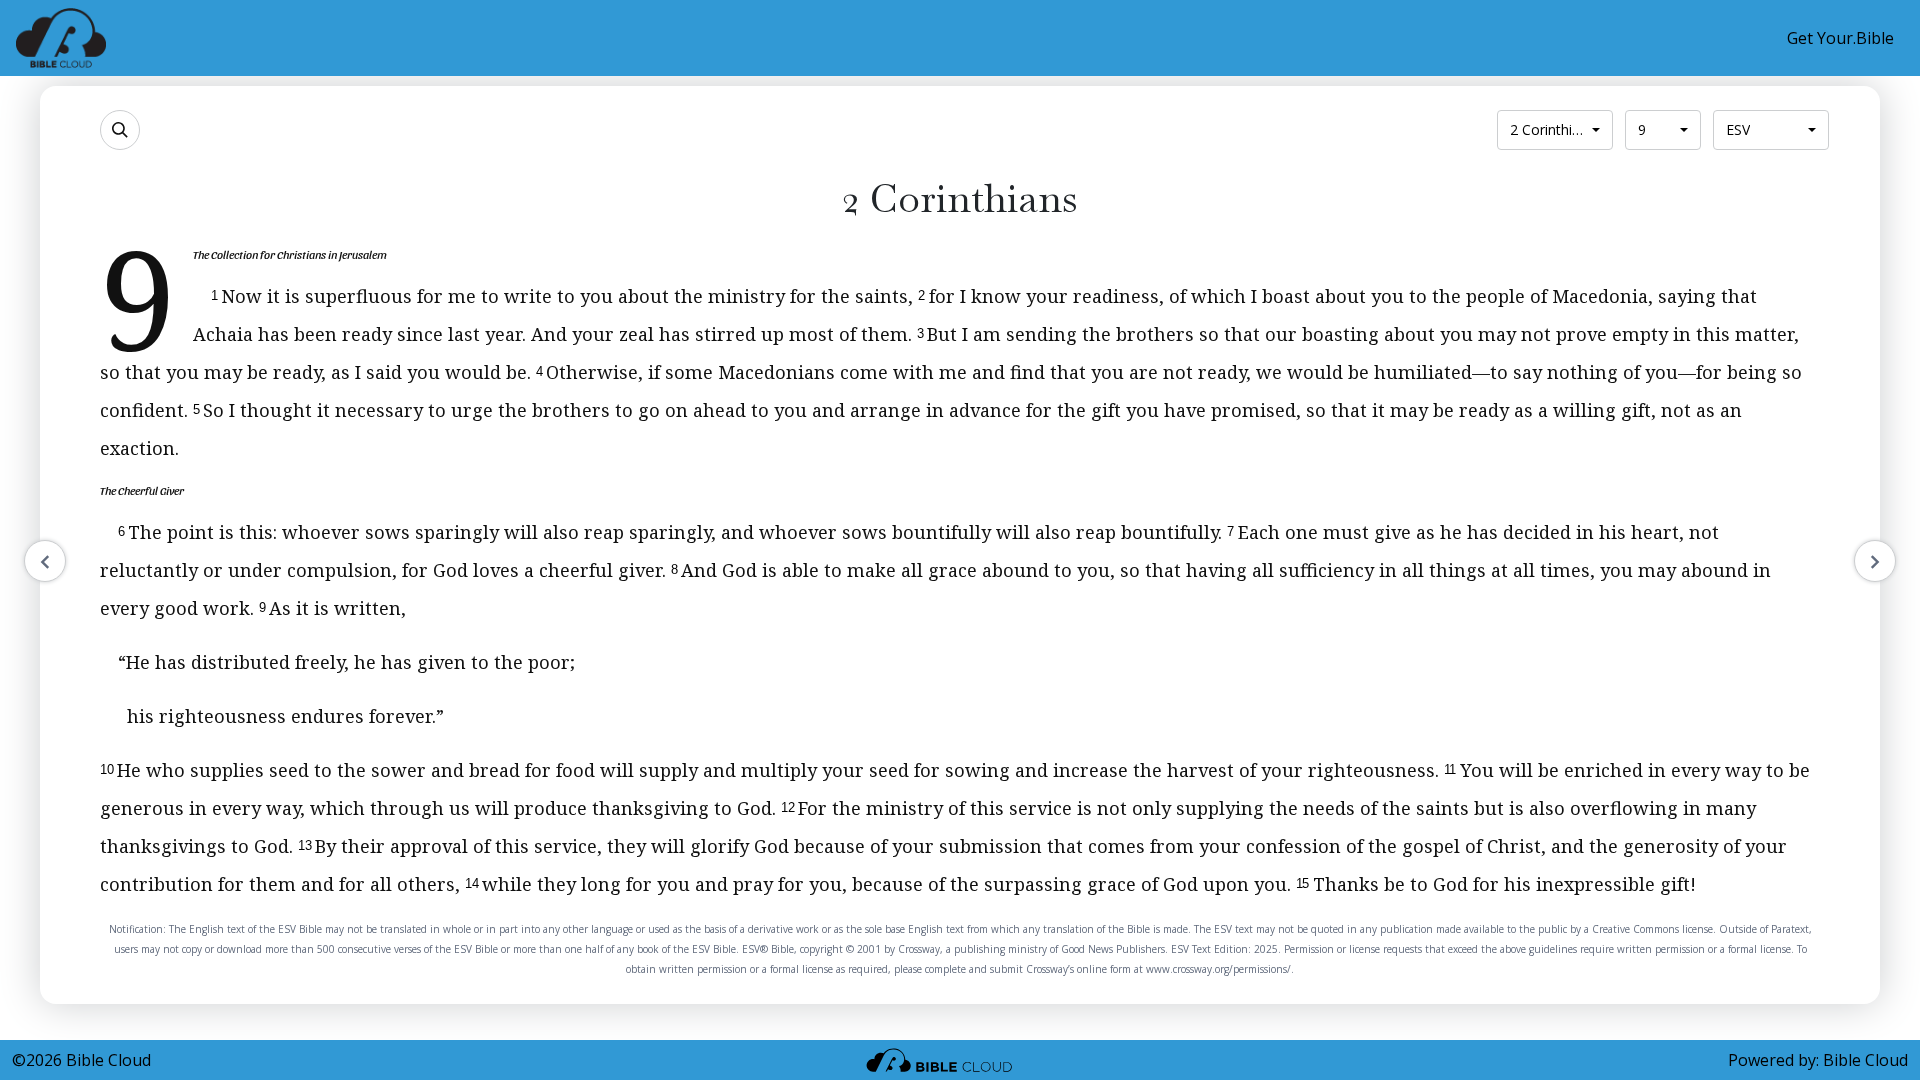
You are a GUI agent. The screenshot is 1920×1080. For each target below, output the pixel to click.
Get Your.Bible (1840, 38)
